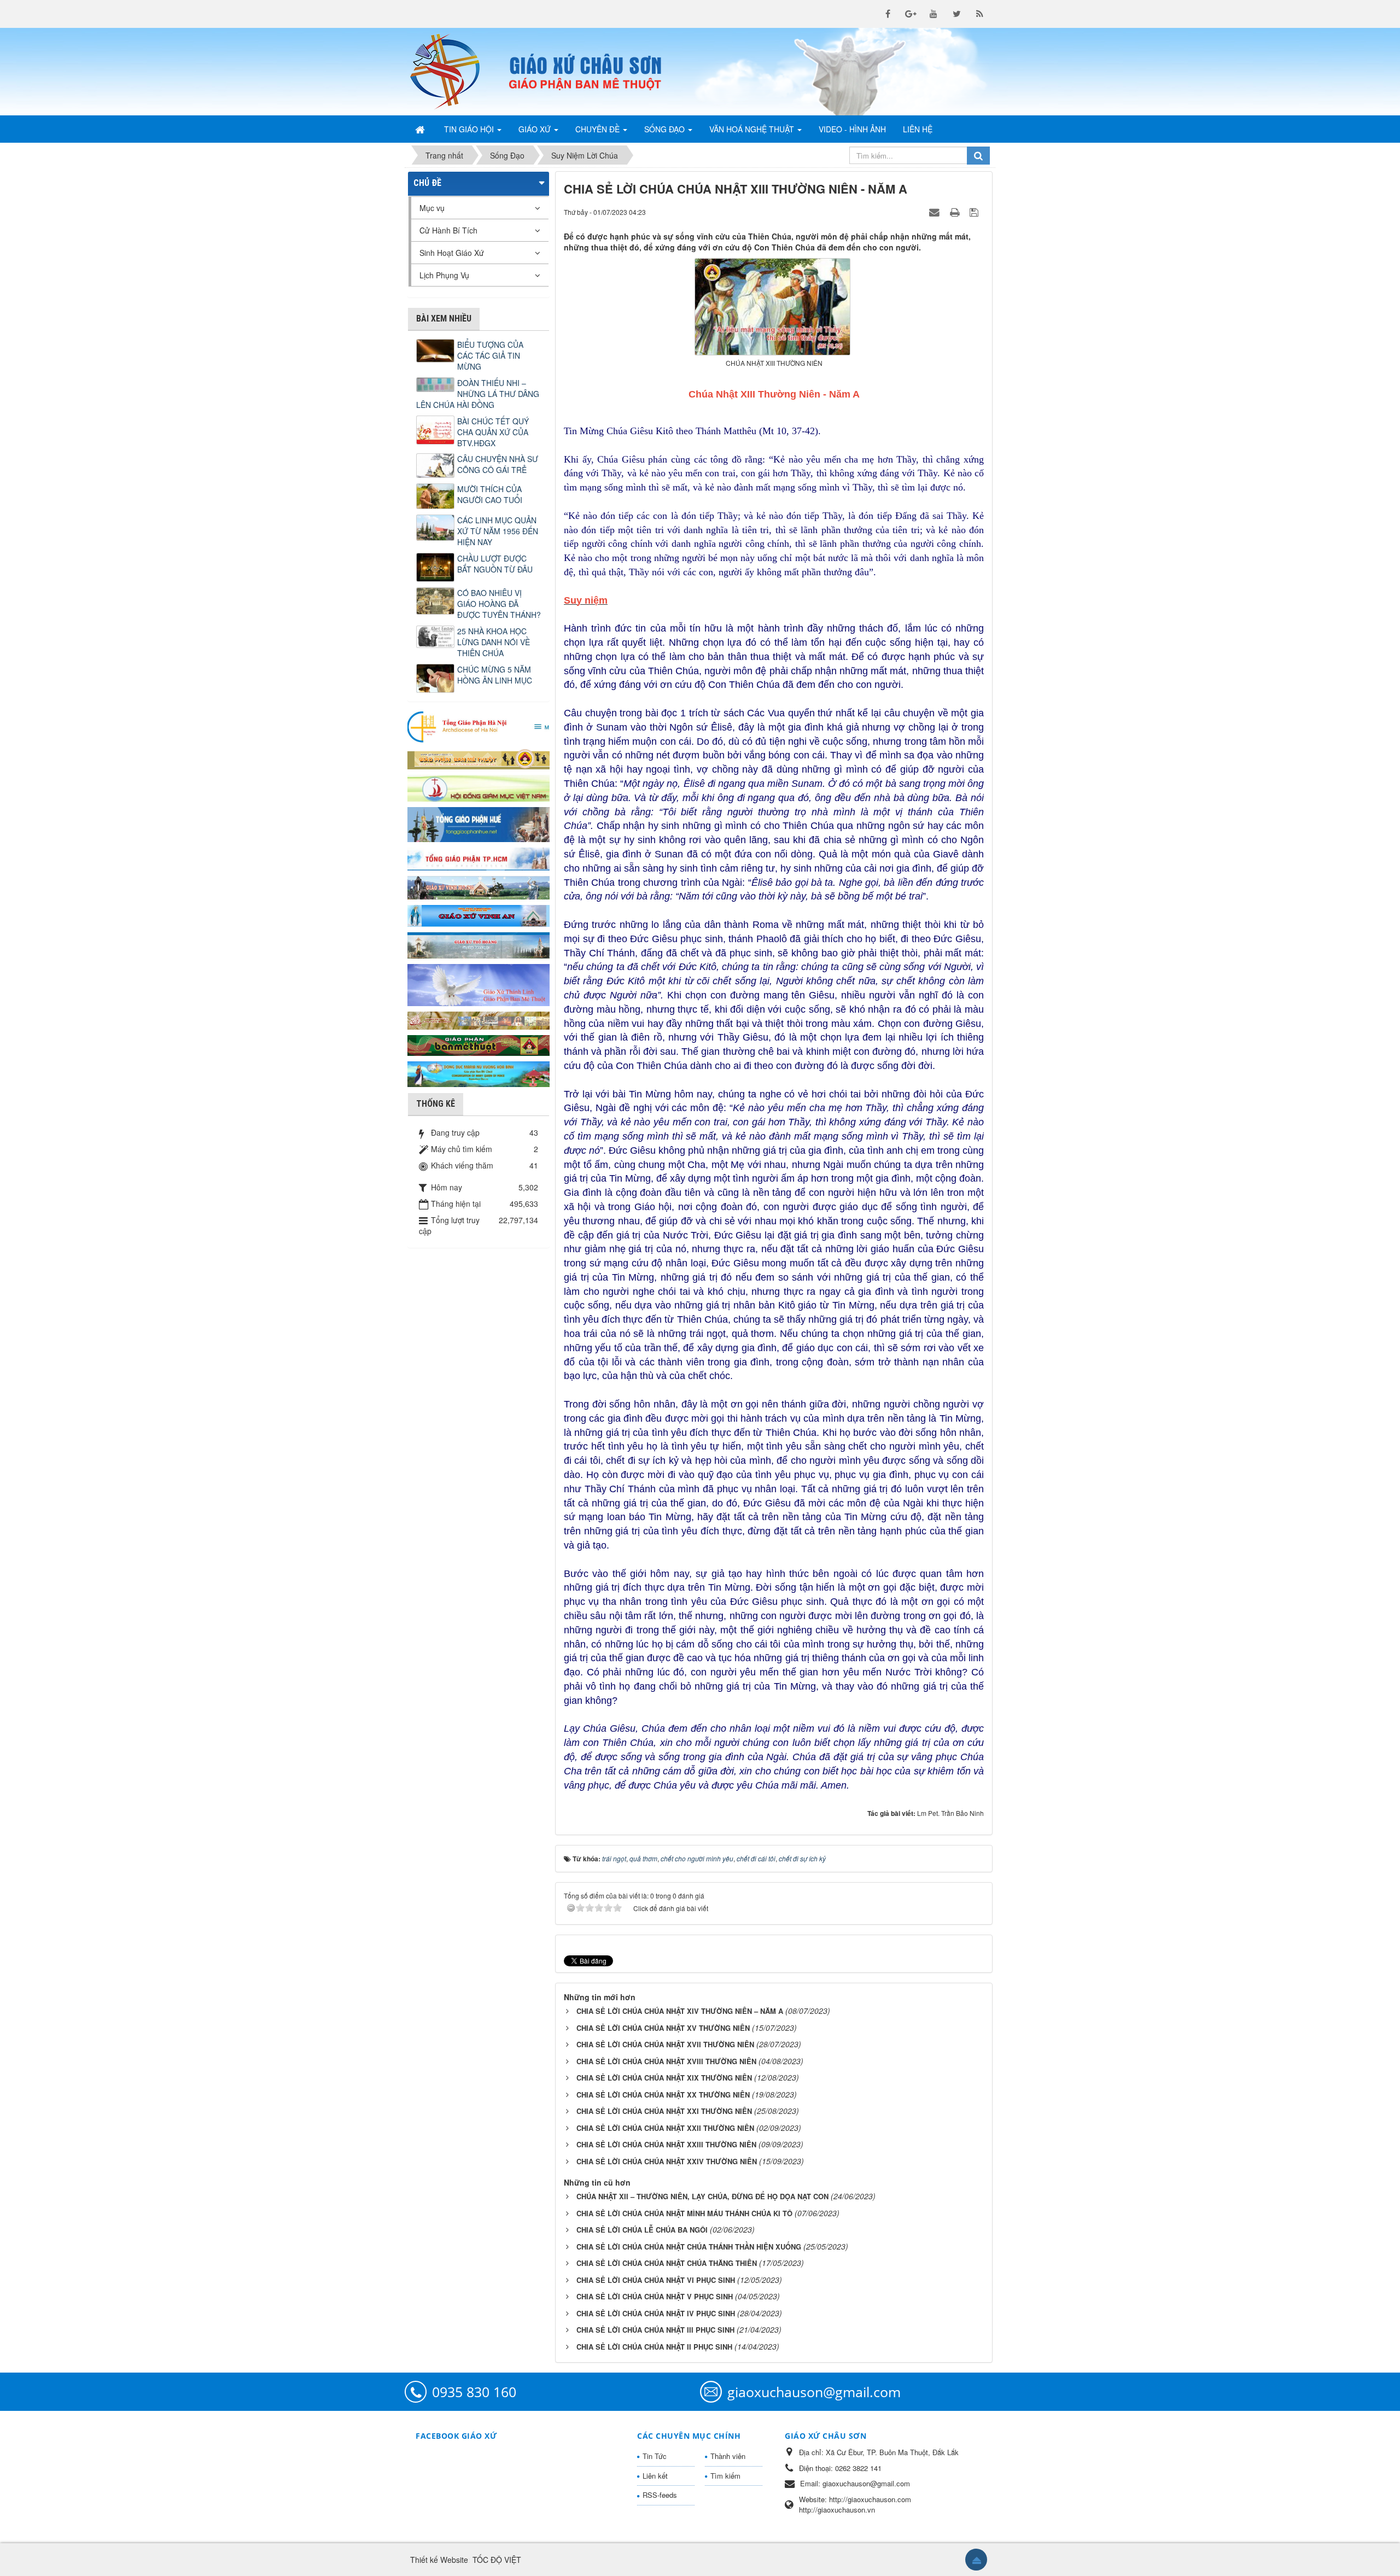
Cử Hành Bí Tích (448, 230)
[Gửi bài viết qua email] (936, 212)
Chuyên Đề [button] (599, 129)
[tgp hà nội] (479, 726)
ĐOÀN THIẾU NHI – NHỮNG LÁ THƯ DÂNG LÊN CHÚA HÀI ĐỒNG (478, 394)
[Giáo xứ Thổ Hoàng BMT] (479, 944)
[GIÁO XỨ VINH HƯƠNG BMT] (479, 886)
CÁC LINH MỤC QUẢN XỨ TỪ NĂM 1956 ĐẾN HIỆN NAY (498, 531)
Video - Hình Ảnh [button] (852, 129)
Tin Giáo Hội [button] (470, 129)
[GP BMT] (479, 1044)
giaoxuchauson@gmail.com (814, 2392)
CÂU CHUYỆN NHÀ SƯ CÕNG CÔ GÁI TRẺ (498, 464)
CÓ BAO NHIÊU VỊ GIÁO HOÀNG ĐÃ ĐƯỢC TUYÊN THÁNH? (499, 604)
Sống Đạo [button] (666, 129)
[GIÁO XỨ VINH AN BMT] (479, 915)
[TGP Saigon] (479, 858)
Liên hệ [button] (918, 129)
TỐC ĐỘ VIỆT (497, 2560)
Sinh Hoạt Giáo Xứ (452, 253)
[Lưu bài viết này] (975, 212)
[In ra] (956, 212)
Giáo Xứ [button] (536, 129)
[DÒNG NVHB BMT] (479, 1073)
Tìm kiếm (725, 2476)
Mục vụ (432, 208)
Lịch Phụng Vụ (444, 275)
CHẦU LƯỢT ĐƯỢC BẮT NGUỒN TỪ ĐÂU (495, 564)
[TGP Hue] (479, 823)
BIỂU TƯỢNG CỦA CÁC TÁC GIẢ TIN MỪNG (490, 355)
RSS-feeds (660, 2495)
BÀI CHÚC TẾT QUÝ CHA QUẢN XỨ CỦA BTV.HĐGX (493, 432)
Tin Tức (655, 2456)
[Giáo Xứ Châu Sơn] (454, 72)
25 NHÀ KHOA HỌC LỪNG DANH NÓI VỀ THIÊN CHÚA (494, 642)
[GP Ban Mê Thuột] (479, 758)
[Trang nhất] (421, 129)
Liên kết (655, 2476)
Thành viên (728, 2456)
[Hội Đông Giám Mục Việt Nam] (479, 787)
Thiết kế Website (439, 2560)
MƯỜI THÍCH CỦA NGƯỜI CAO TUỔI (490, 494)
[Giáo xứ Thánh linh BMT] (479, 984)
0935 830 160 (474, 2392)
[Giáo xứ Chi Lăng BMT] (479, 1019)
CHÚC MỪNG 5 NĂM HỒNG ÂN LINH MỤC (495, 675)
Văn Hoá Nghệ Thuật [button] (753, 129)
